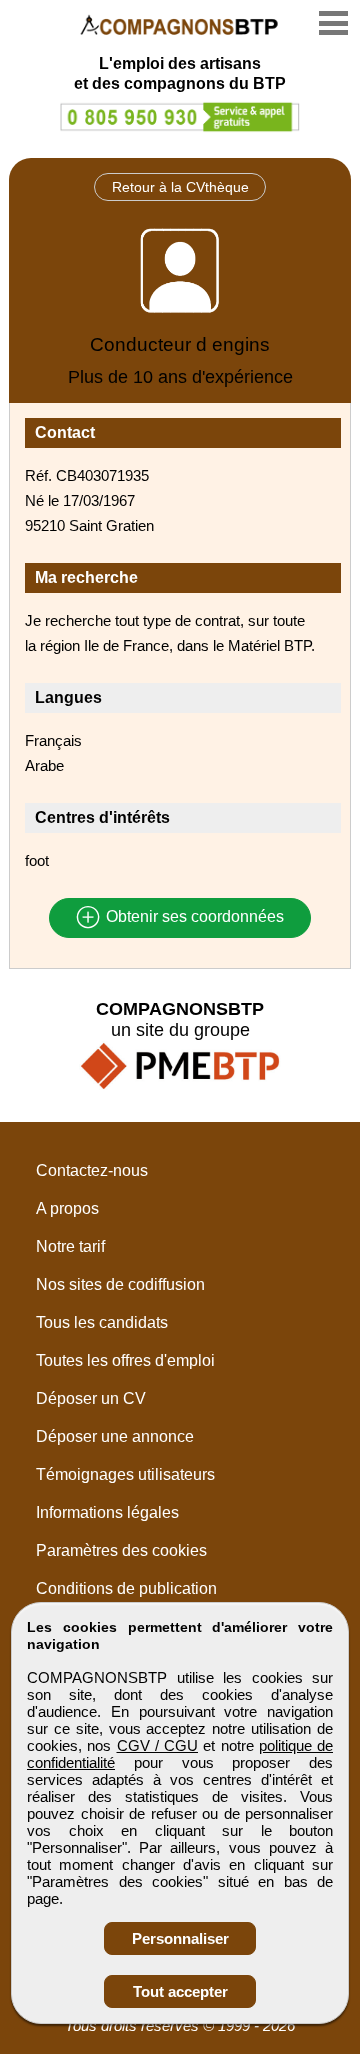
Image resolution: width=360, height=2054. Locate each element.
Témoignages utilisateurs (125, 1474)
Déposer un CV (91, 1398)
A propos (67, 1208)
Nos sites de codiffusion (120, 1284)
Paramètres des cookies (121, 1550)
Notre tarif (70, 1246)
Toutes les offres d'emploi (125, 1360)
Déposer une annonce (115, 1436)
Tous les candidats (102, 1322)
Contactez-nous (92, 1170)
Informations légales (107, 1512)
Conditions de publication (126, 1588)
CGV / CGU (158, 1745)
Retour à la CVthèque (180, 187)
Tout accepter (180, 1991)
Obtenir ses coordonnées (193, 917)
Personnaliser (180, 1938)
